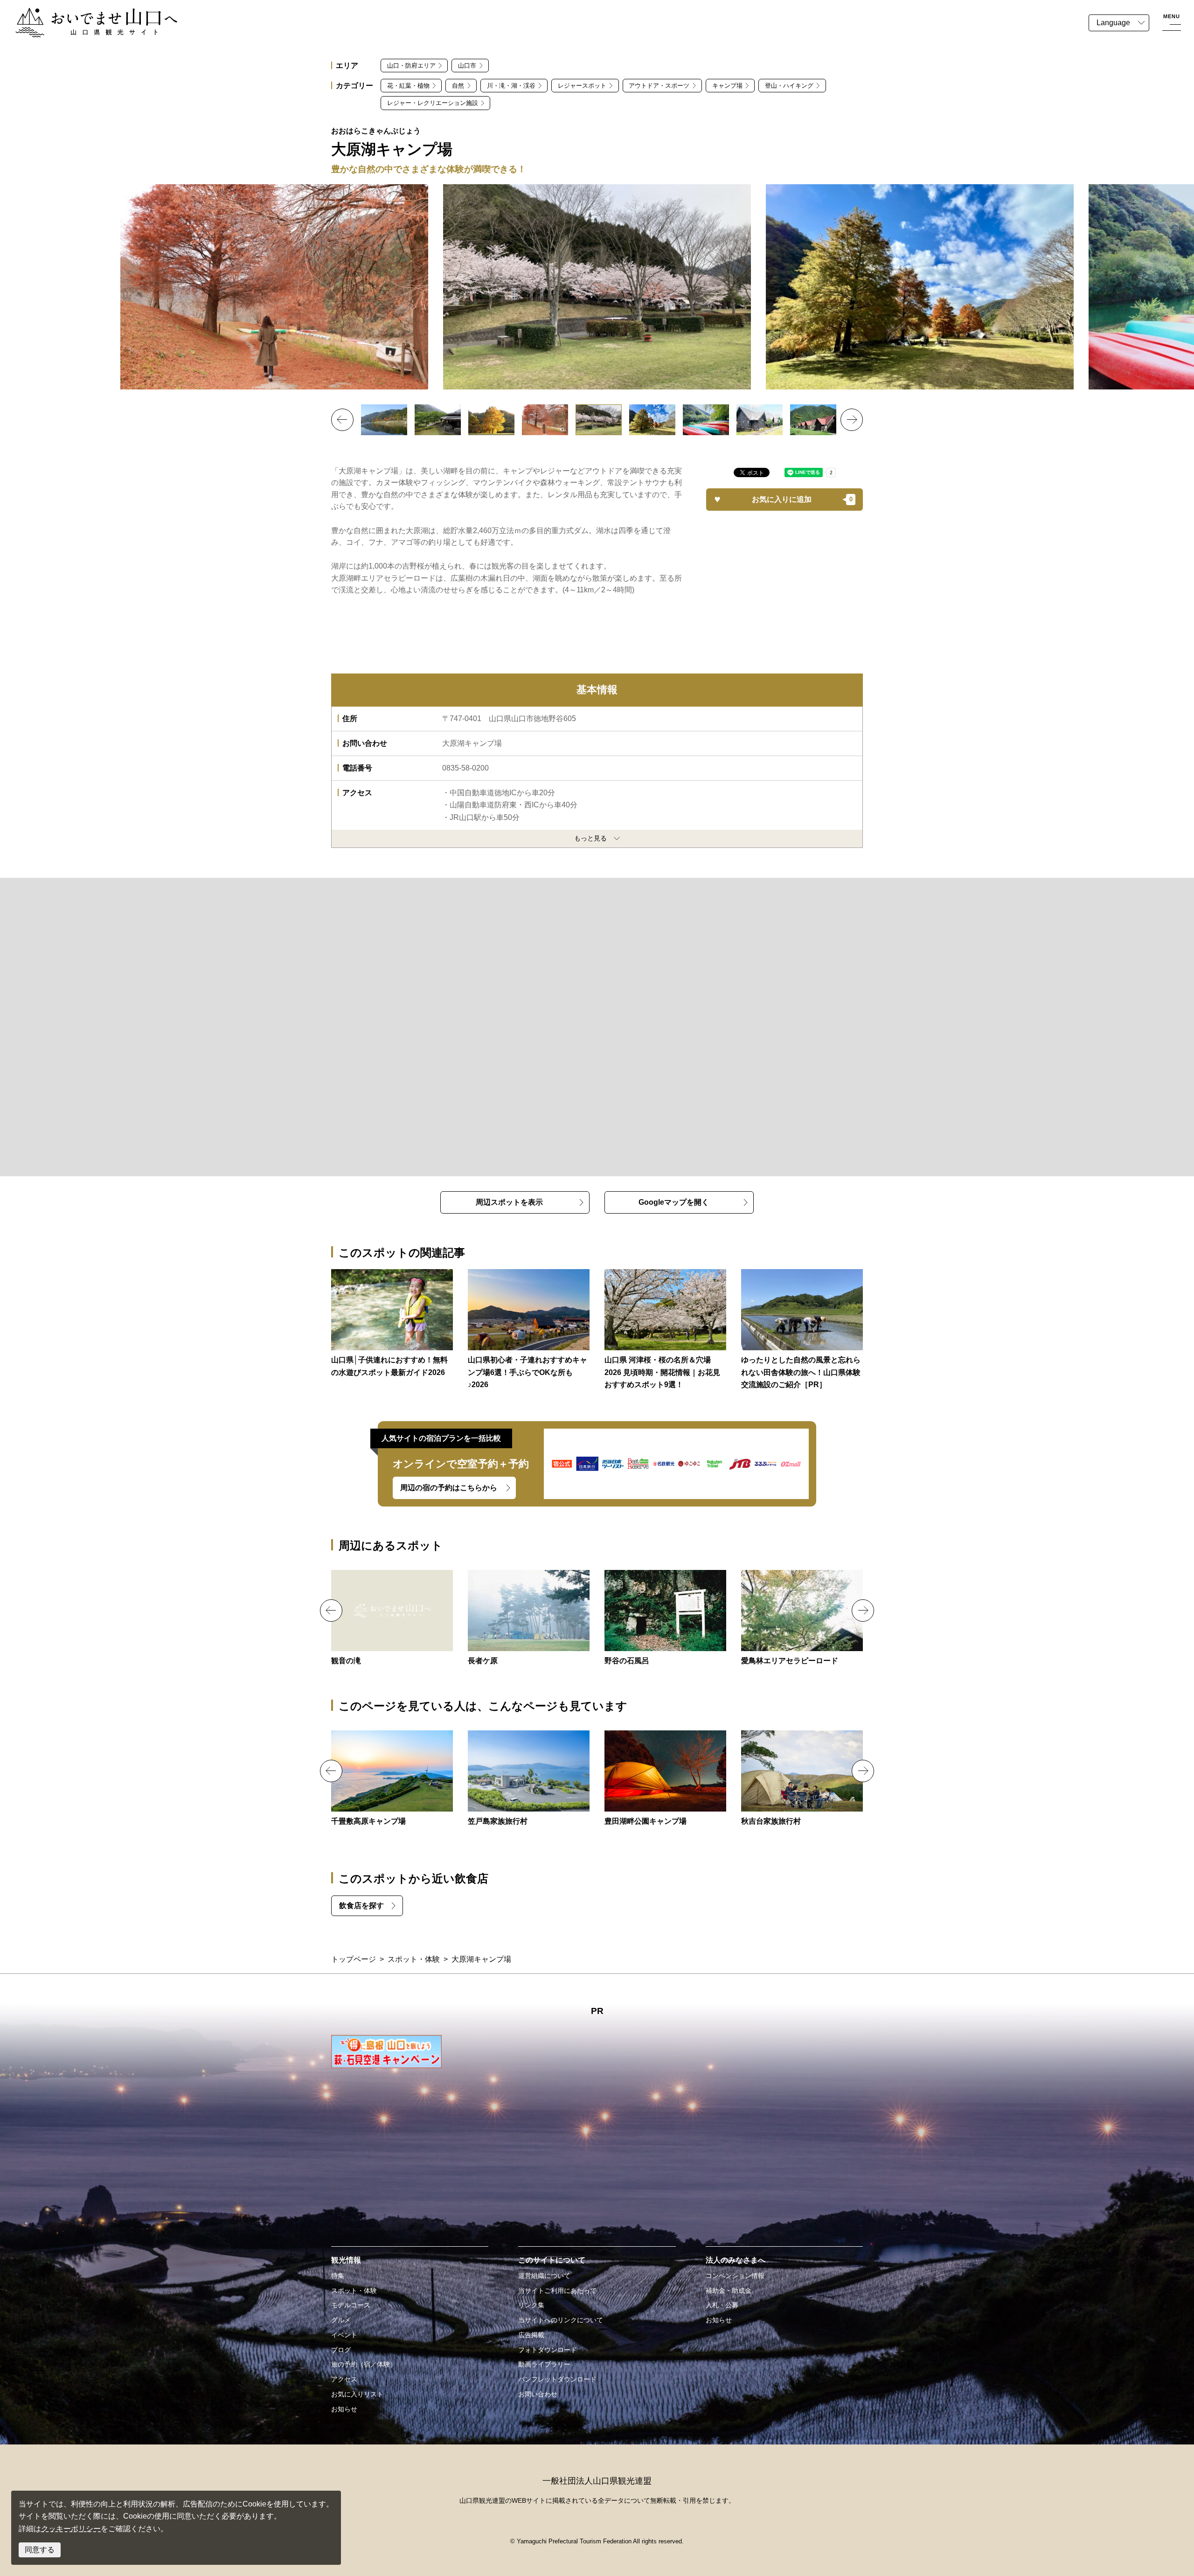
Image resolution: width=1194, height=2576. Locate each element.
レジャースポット (582, 86)
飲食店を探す (361, 1906)
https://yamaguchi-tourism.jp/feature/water (392, 1324)
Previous (342, 420)
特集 (338, 2276)
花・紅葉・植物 (408, 86)
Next (852, 420)
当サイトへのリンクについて (561, 2320)
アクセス (344, 2379)
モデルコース (351, 2305)
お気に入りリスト (357, 2394)
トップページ (354, 1959)
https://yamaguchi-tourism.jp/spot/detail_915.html (665, 1779)
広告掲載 (531, 2335)
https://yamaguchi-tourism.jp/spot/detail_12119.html (802, 1618)
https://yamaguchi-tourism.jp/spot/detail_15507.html (392, 1618)
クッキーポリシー (71, 2529)
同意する (40, 2550)
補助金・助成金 (729, 2291)
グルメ (341, 2320)
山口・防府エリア (411, 66)
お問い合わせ (538, 2394)
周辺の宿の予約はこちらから (449, 1488)
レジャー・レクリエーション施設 (433, 103)
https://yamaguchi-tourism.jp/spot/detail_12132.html (665, 1618)
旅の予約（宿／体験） (364, 2364)
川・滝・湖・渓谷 (511, 86)
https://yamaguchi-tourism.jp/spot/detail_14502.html (802, 1779)
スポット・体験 (414, 1959)
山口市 (467, 66)
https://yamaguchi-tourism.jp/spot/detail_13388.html (392, 1779)
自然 (458, 86)
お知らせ (344, 2409)
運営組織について (544, 2276)
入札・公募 (722, 2305)
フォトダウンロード (548, 2350)
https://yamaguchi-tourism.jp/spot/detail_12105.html (529, 1618)
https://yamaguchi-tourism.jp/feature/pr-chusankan (802, 1330)
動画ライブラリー (544, 2364)
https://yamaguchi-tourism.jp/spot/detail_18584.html (529, 1779)
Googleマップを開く (674, 1202)
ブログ (341, 2350)
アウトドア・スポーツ (659, 86)
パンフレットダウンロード (557, 2379)
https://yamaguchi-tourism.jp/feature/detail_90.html (665, 1330)
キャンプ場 (727, 86)
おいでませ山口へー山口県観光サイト (78, 13)
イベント (344, 2335)
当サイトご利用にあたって (557, 2291)
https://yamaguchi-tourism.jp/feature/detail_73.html (529, 1330)
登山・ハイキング (789, 86)
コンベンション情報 (735, 2276)
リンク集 (531, 2305)
